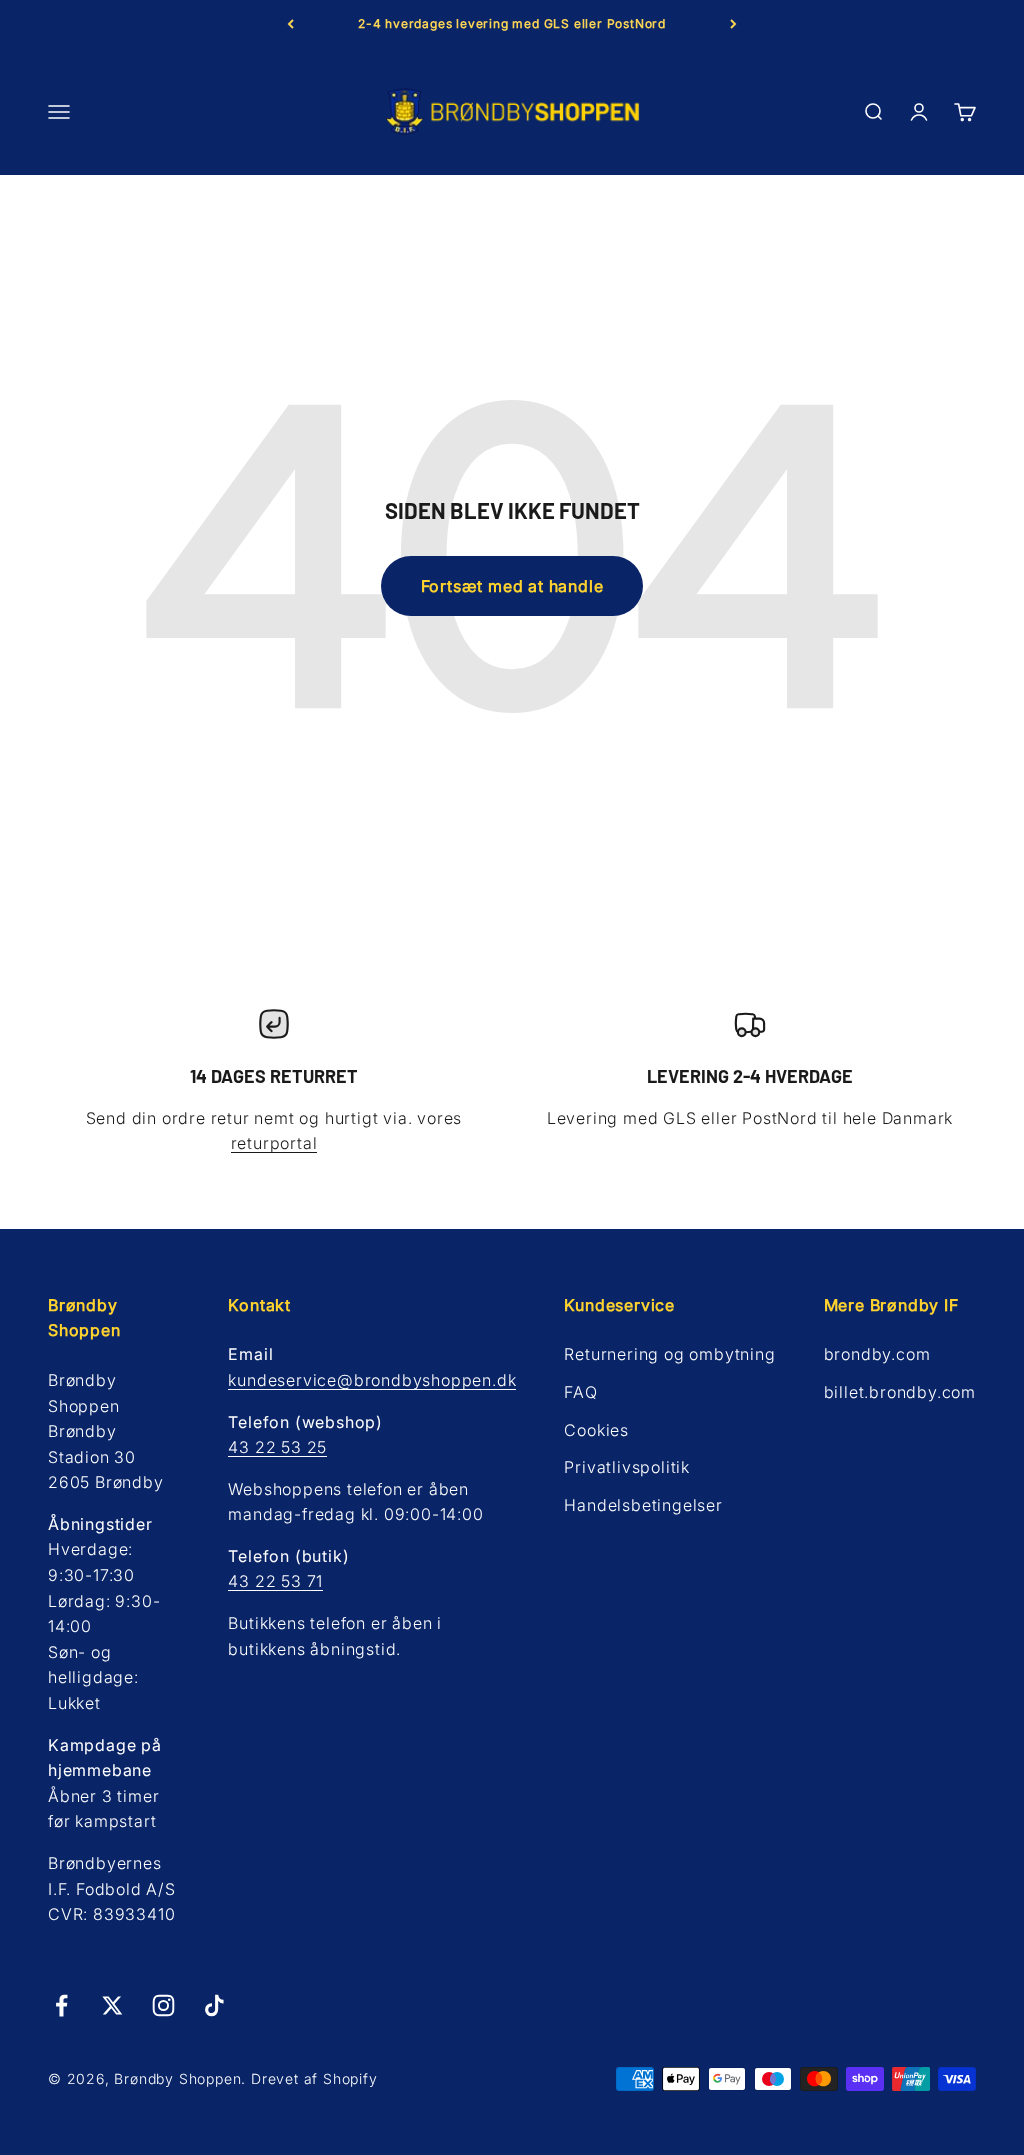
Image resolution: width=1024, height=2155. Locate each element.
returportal (274, 1143)
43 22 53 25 (277, 1447)
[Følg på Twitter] (112, 2005)
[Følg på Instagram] (163, 2005)
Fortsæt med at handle (512, 586)
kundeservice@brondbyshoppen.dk (372, 1380)
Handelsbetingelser (643, 1505)
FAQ (580, 1392)
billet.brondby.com (900, 1392)
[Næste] (733, 24)
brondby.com (877, 1354)
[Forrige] (290, 24)
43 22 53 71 (275, 1581)
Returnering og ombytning (669, 1354)
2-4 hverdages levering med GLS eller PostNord (512, 23)
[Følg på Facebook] (61, 2005)
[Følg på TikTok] (214, 2005)
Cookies (596, 1430)
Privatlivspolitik (627, 1467)
